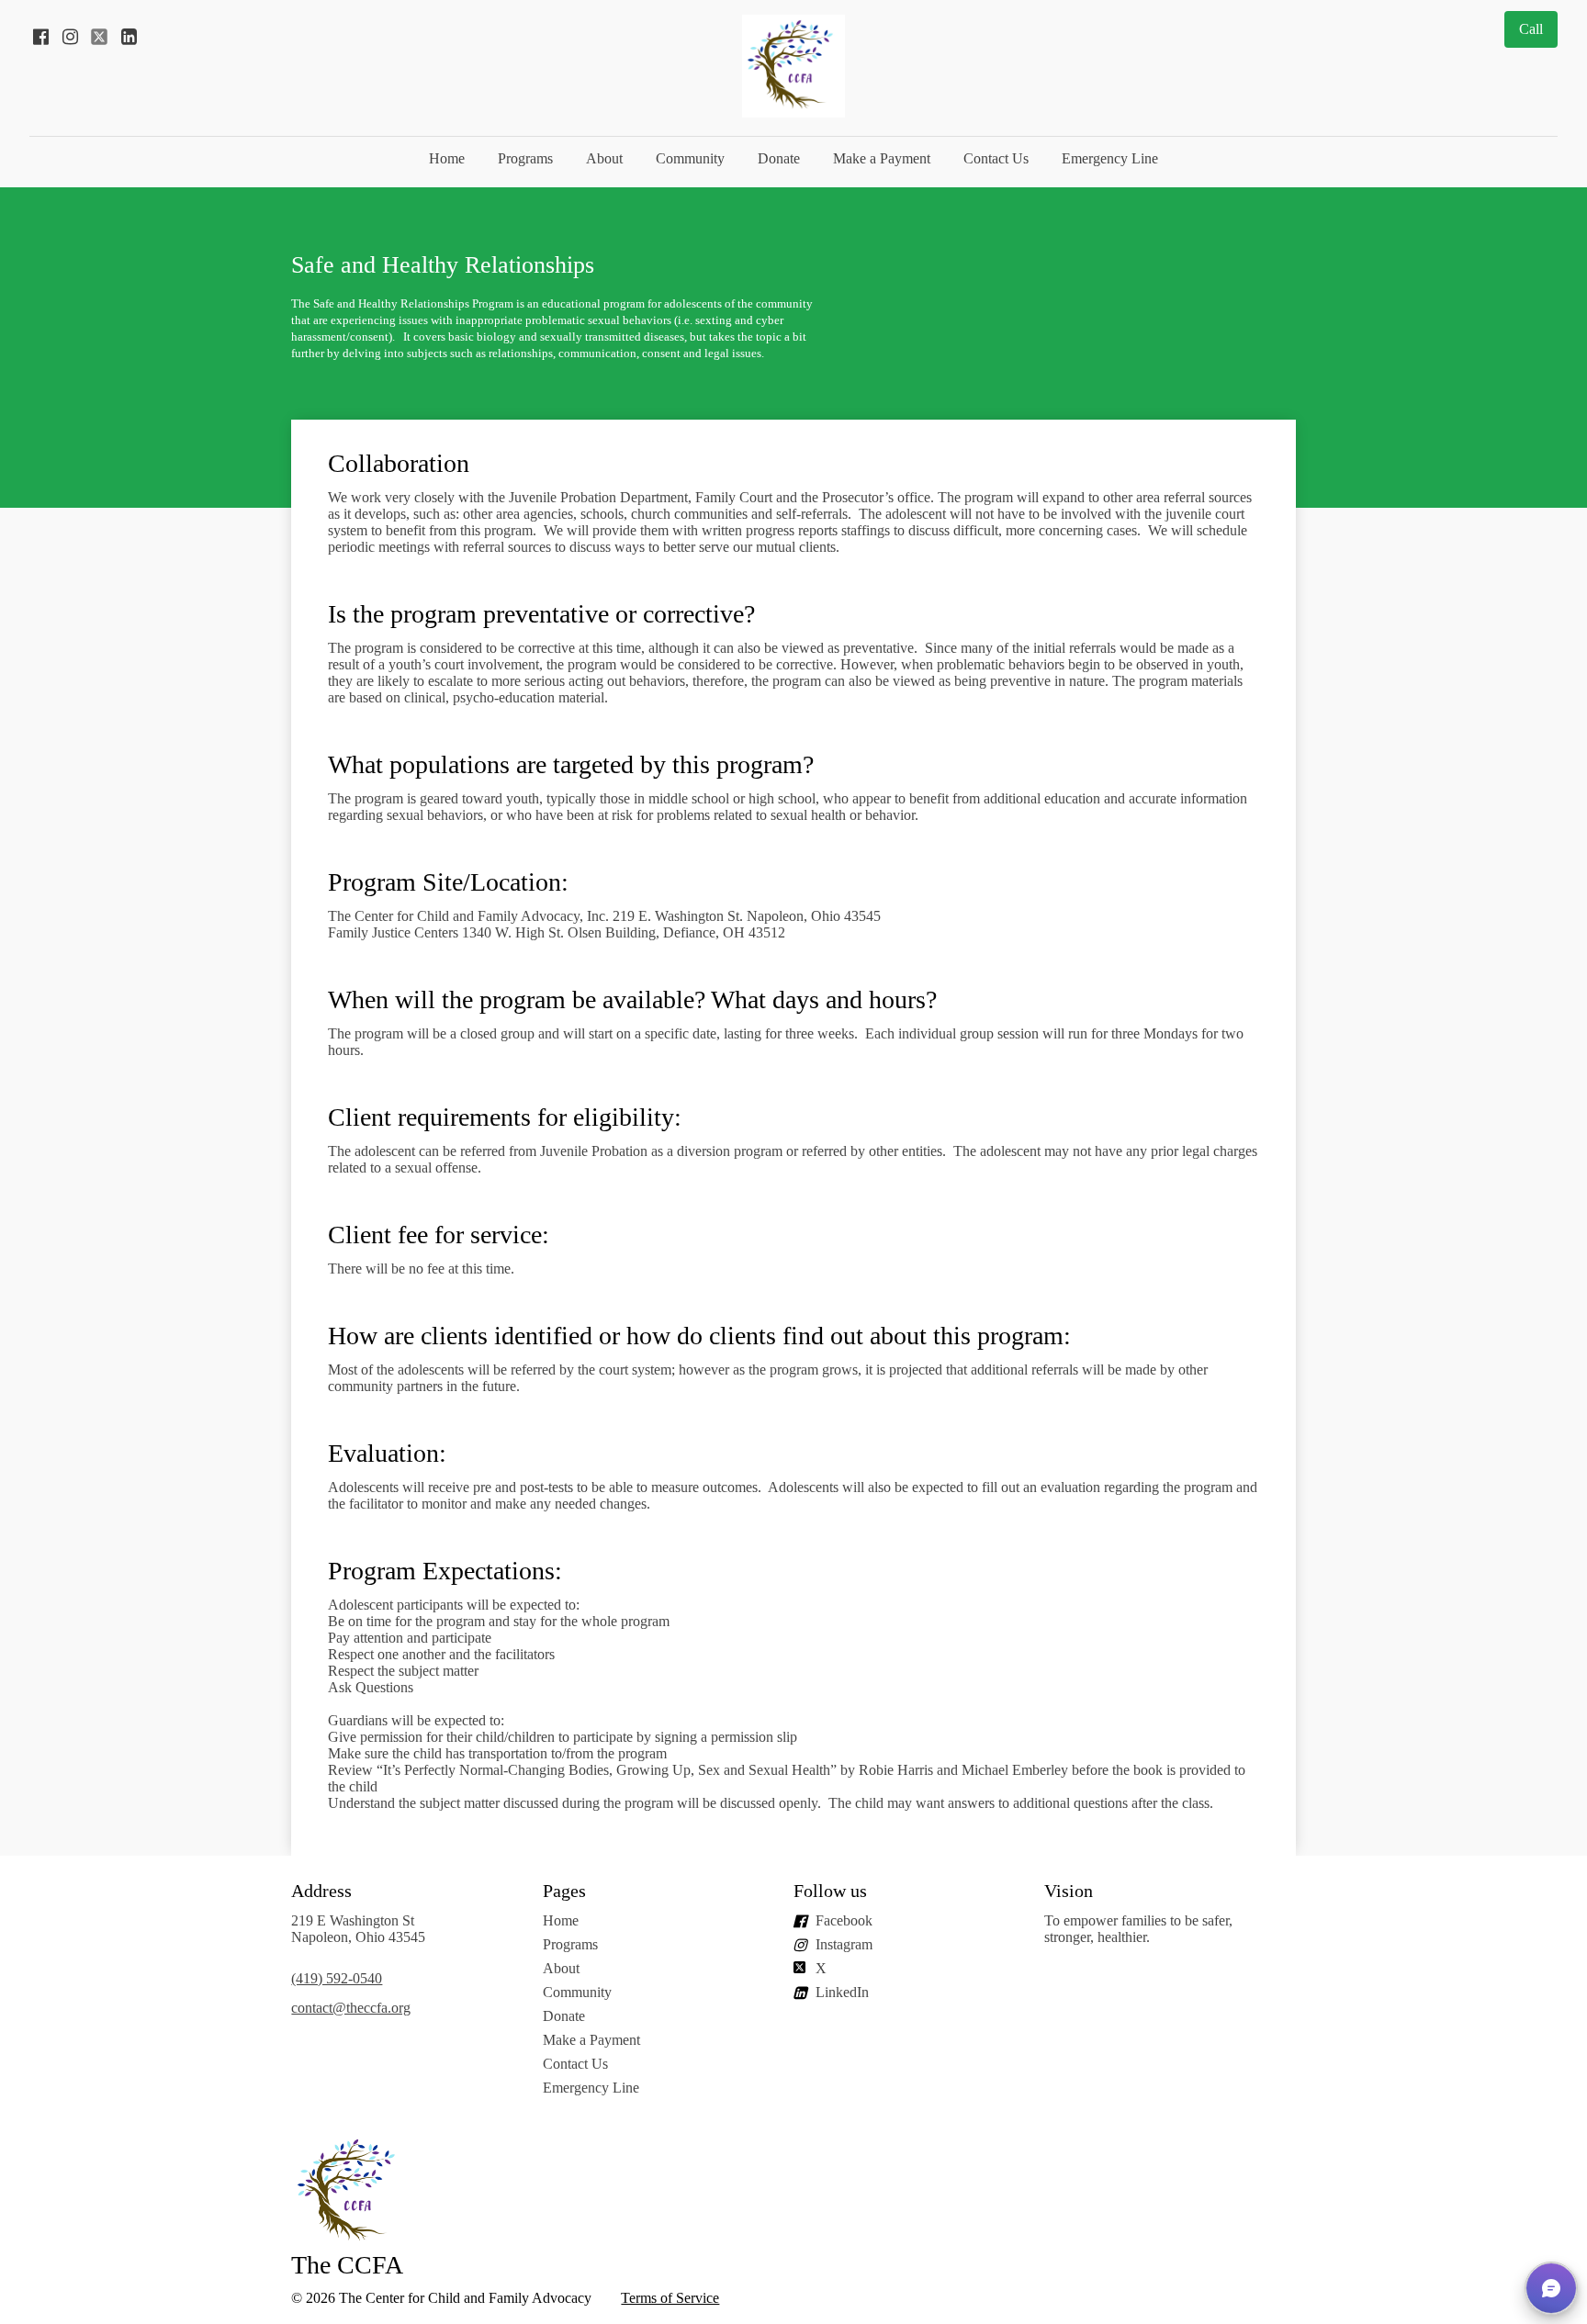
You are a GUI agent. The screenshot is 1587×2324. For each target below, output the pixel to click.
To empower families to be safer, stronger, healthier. (1138, 1929)
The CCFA (347, 2265)
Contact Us (996, 158)
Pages (564, 1891)
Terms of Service (670, 2298)
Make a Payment (882, 158)
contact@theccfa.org (351, 2008)
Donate (779, 158)
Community (690, 158)
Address (321, 1891)
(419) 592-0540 (337, 1978)
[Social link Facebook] (40, 37)
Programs (525, 158)
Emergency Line (1110, 158)
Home (447, 158)
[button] (1551, 2288)
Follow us (830, 1891)
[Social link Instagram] (70, 37)
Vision (1071, 1891)
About (604, 158)
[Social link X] (99, 37)
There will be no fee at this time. (423, 1269)
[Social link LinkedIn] (129, 37)
